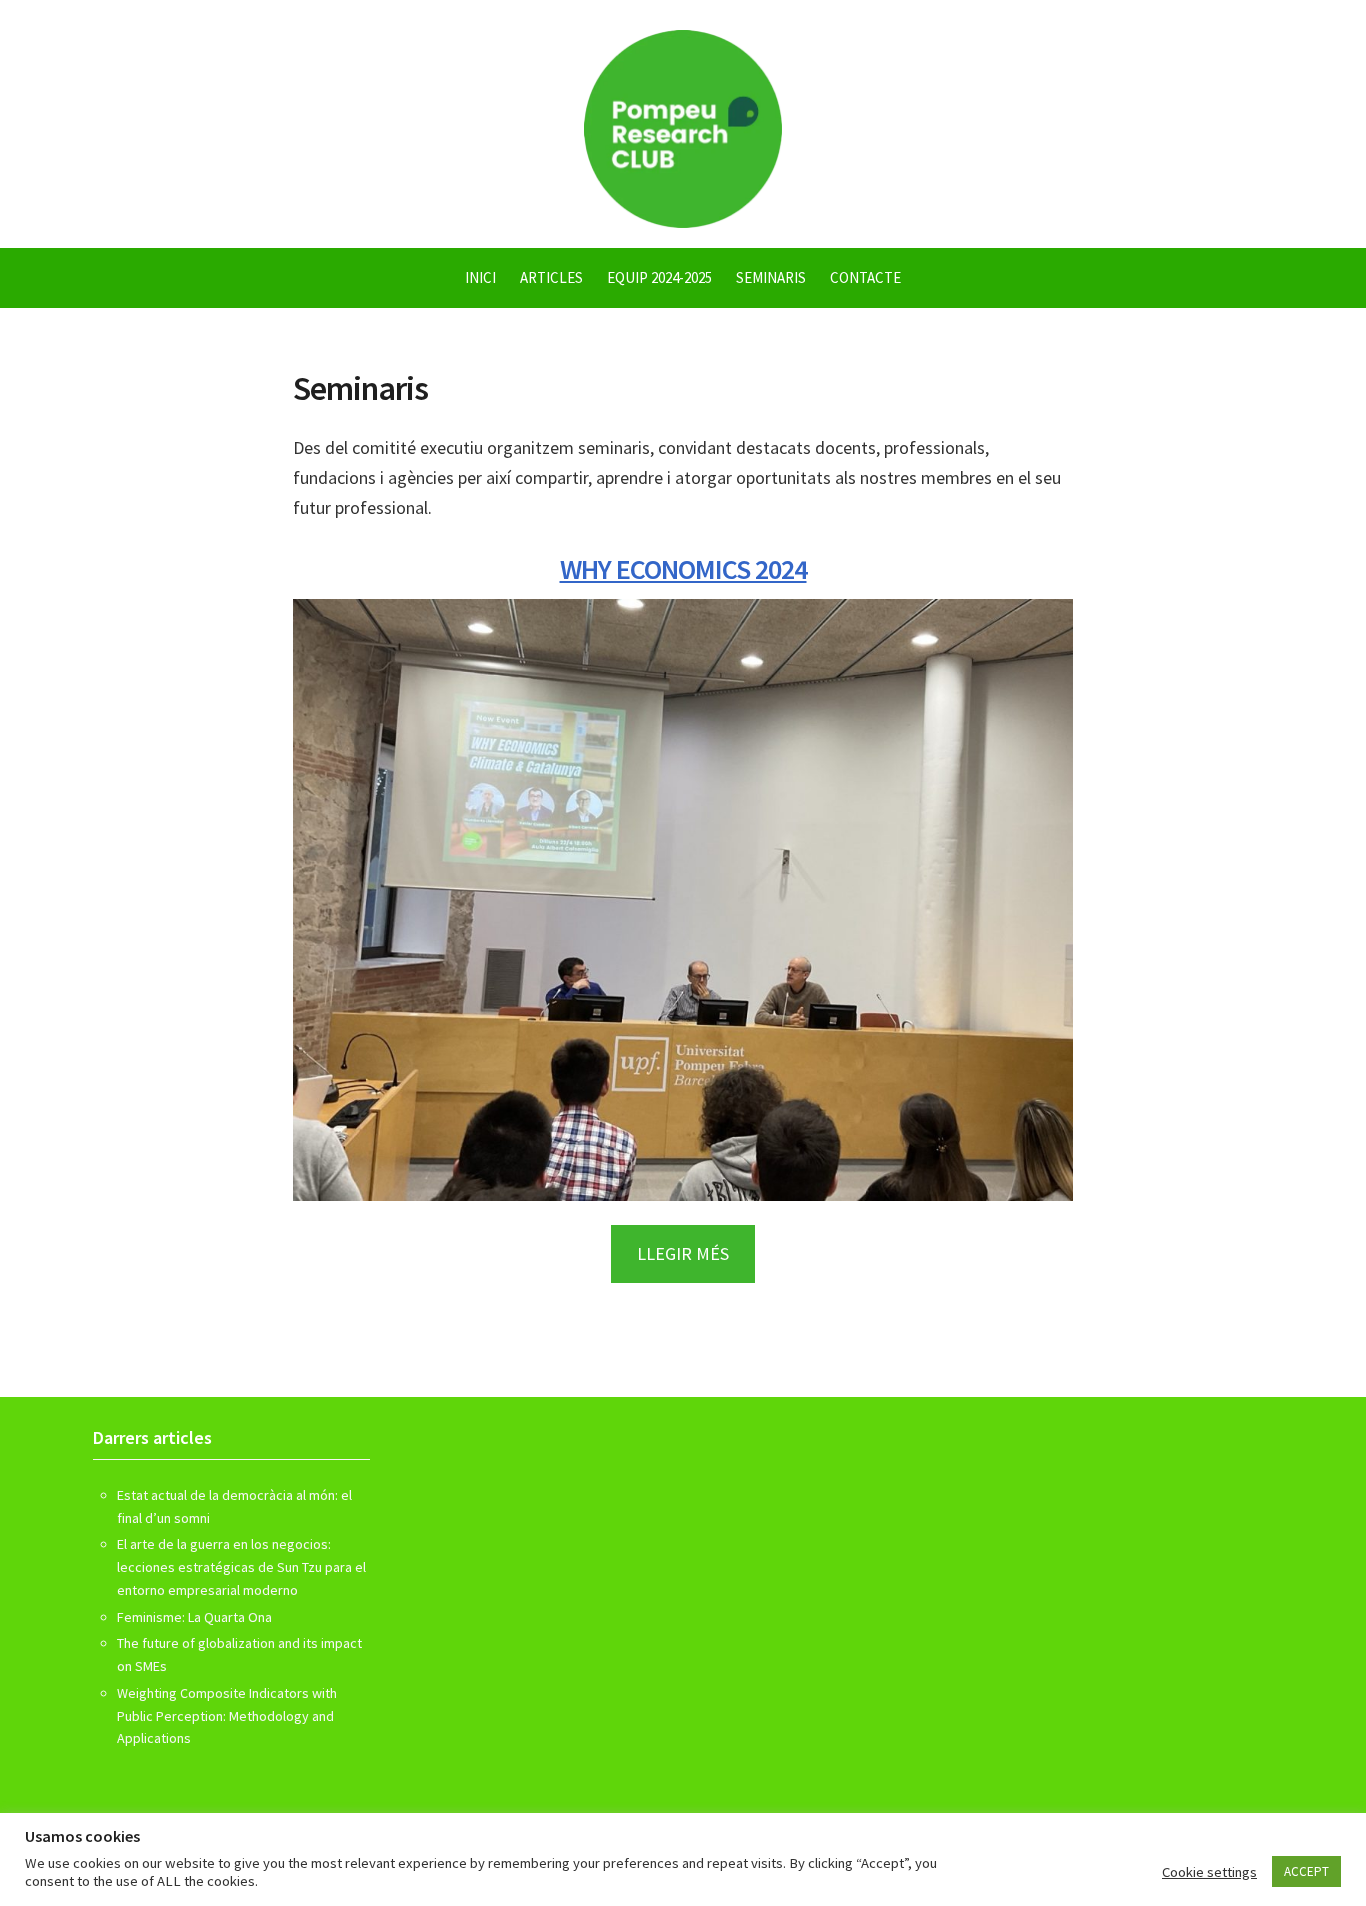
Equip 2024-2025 (659, 277)
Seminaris (771, 277)
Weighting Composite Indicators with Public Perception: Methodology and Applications (227, 1716)
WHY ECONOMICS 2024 (683, 569)
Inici (480, 277)
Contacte (865, 277)
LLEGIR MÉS (683, 1253)
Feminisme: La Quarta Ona (194, 1617)
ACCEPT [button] (1306, 1871)
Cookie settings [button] (1209, 1872)
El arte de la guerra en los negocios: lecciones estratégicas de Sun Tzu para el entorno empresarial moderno (241, 1567)
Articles (551, 277)
